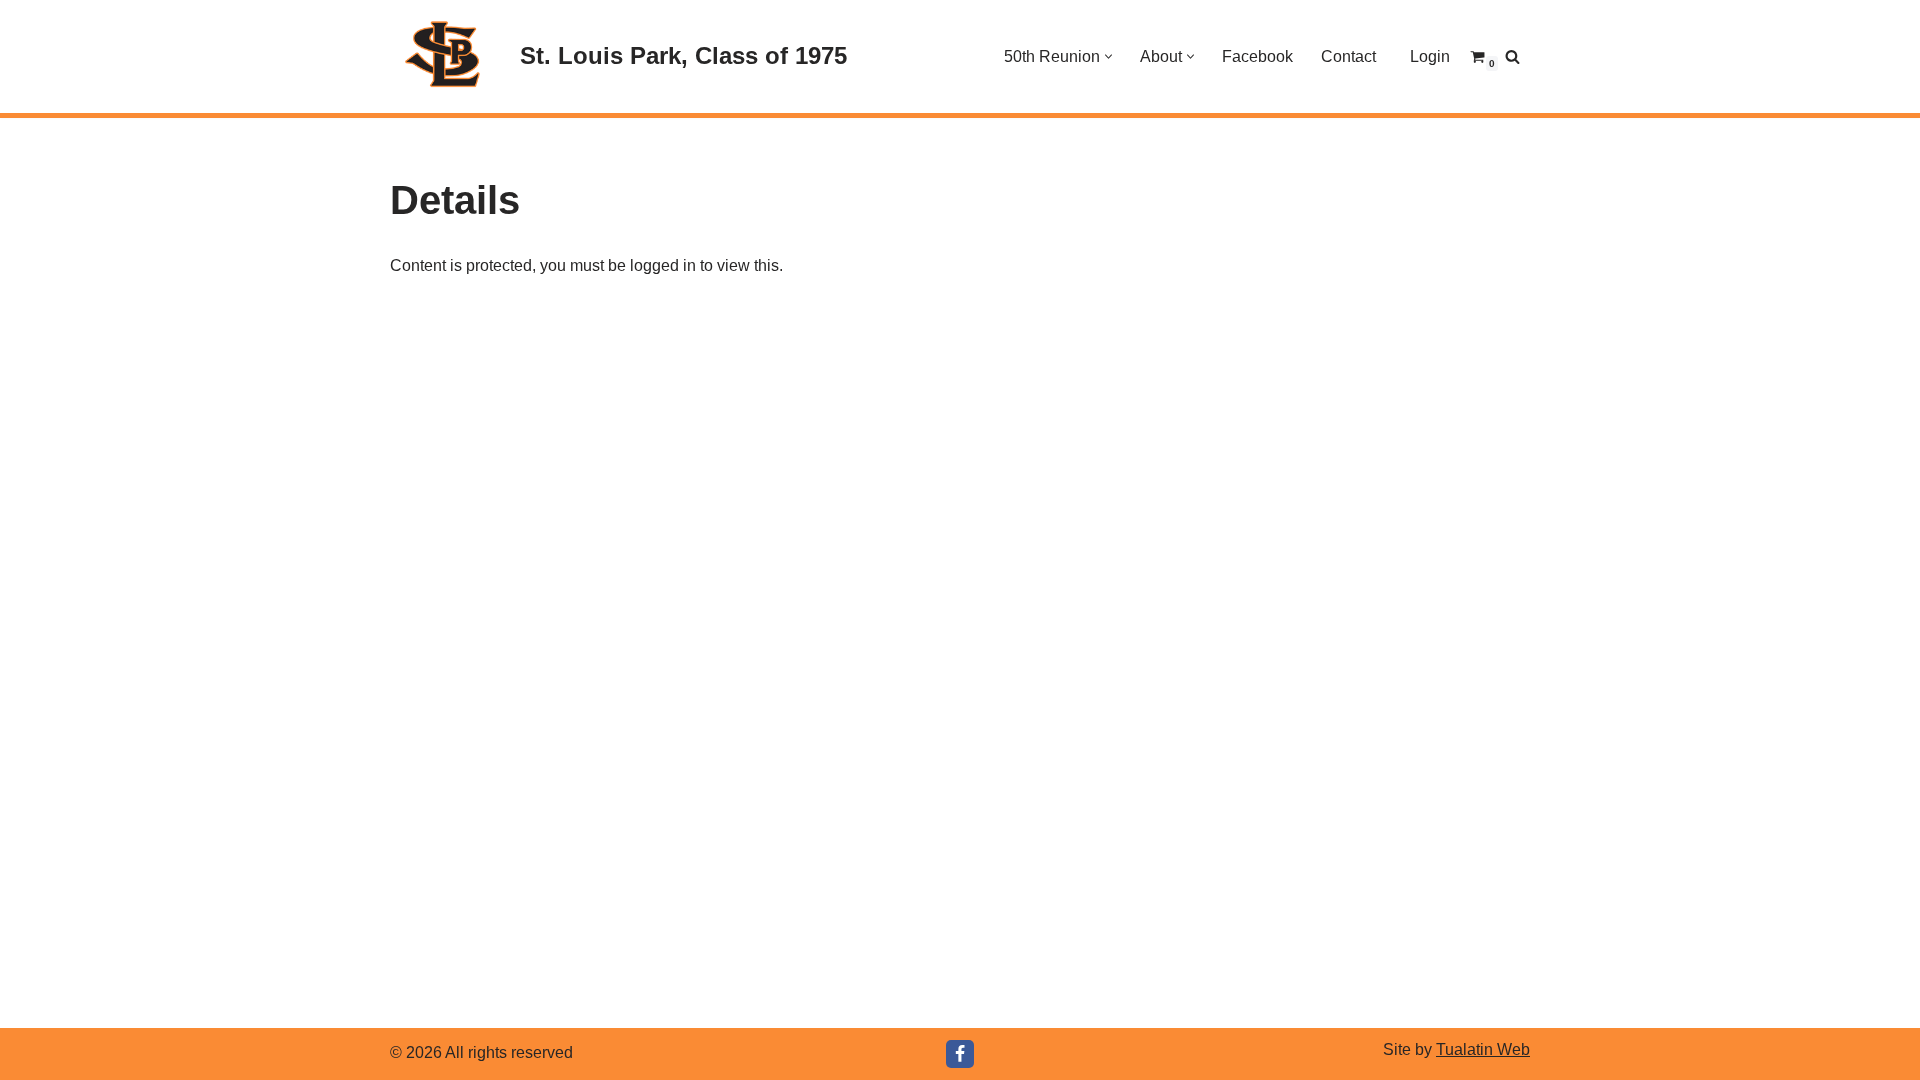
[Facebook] (960, 1054)
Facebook (1257, 56)
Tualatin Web (1483, 1049)
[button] (1108, 56)
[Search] (1512, 56)
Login (1430, 56)
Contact (1348, 56)
